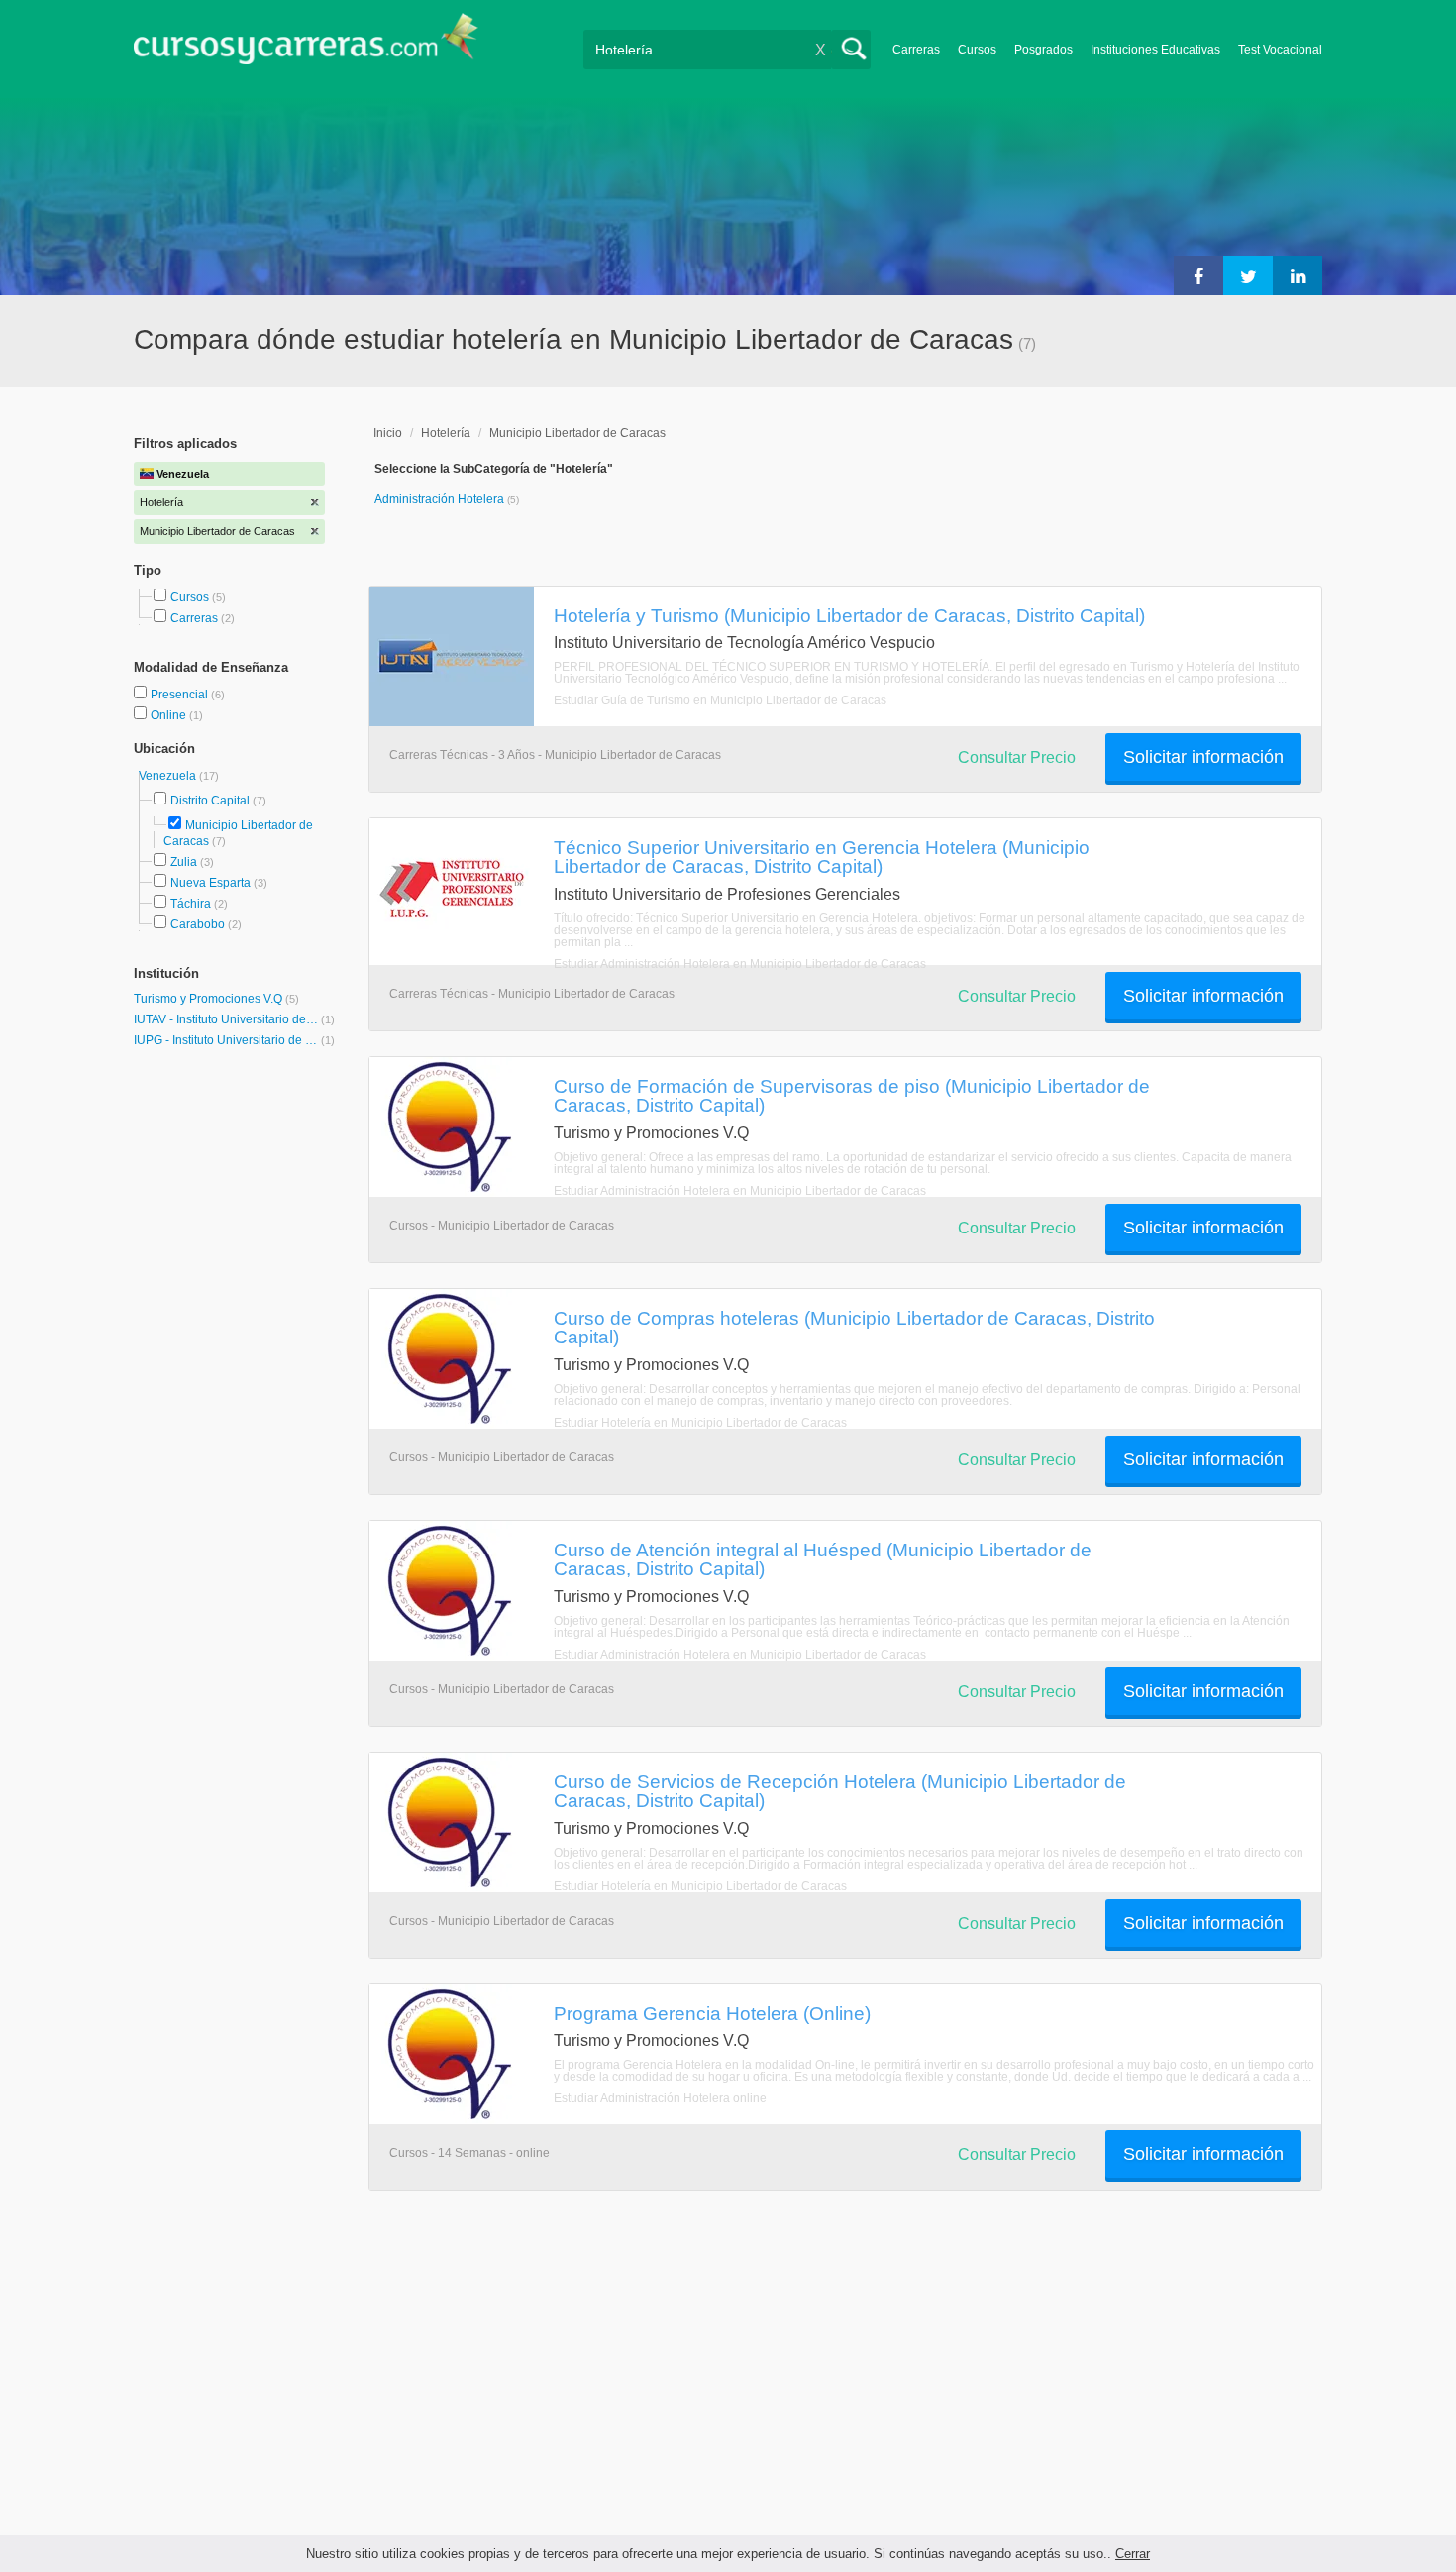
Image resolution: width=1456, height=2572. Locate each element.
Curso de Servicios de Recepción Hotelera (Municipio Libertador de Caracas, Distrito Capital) (840, 1791)
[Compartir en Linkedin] (1298, 275)
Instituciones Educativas (1155, 50)
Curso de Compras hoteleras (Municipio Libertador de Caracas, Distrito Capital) (854, 1327)
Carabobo (198, 924)
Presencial (181, 695)
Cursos (977, 50)
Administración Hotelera (441, 499)
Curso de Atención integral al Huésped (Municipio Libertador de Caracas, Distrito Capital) (823, 1559)
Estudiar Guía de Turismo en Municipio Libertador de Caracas (720, 700)
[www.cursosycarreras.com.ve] (306, 45)
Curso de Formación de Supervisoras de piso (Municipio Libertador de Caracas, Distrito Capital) (852, 1095)
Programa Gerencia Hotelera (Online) (712, 2013)
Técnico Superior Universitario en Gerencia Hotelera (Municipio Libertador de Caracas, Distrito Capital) (822, 857)
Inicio (388, 433)
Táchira (191, 904)
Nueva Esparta (210, 883)
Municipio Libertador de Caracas (577, 433)
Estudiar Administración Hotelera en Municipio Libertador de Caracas (740, 964)
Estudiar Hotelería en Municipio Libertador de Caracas (700, 1423)
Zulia (184, 862)
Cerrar (1133, 2554)
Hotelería (446, 433)
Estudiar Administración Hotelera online (660, 2098)
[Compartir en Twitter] (1248, 275)
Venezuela (169, 776)
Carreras (916, 50)
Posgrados (1043, 50)
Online (170, 715)
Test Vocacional (1280, 50)
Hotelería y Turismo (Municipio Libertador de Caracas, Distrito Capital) (849, 615)
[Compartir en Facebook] (1198, 275)
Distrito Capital (210, 801)
